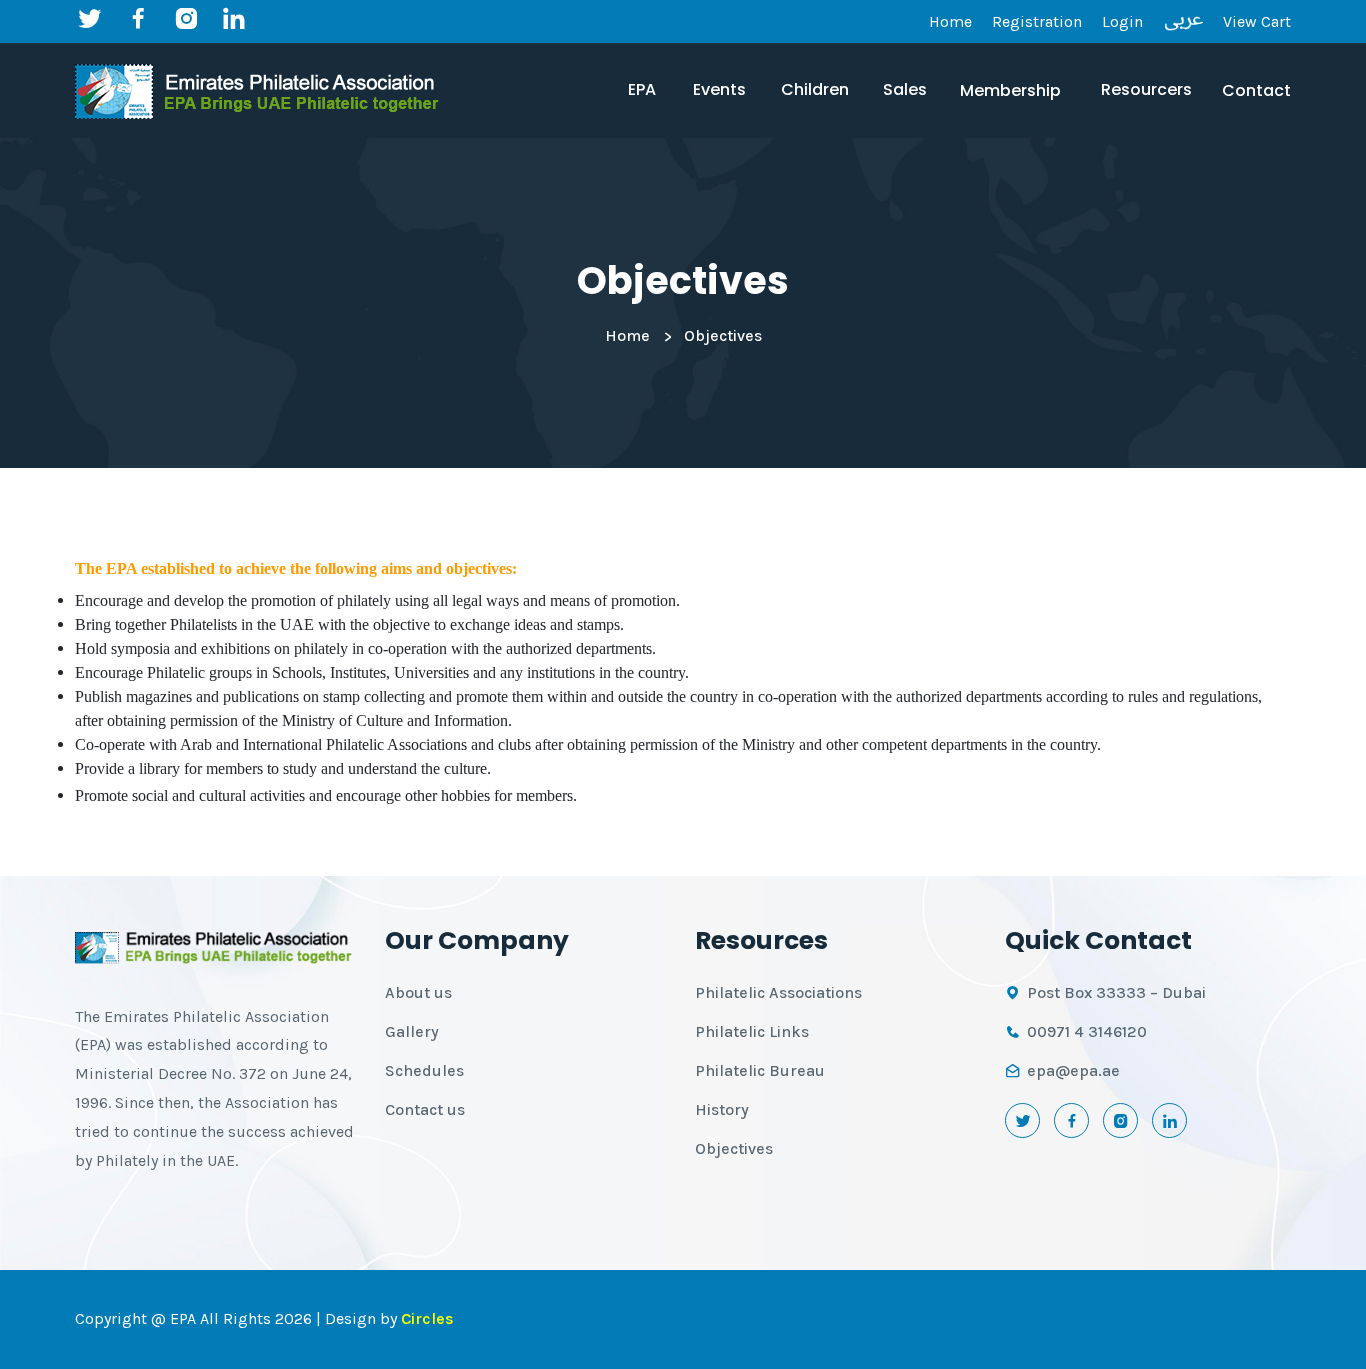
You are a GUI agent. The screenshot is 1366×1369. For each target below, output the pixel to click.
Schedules (424, 1070)
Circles (427, 1318)
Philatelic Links (752, 1031)
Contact (1256, 90)
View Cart (1257, 21)
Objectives (734, 1148)
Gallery (412, 1031)
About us (418, 992)
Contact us (425, 1109)
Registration (1037, 21)
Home (950, 21)
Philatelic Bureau (760, 1070)
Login (1122, 21)
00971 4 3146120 (1087, 1031)
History (722, 1109)
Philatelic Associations (778, 992)
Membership (1010, 90)
